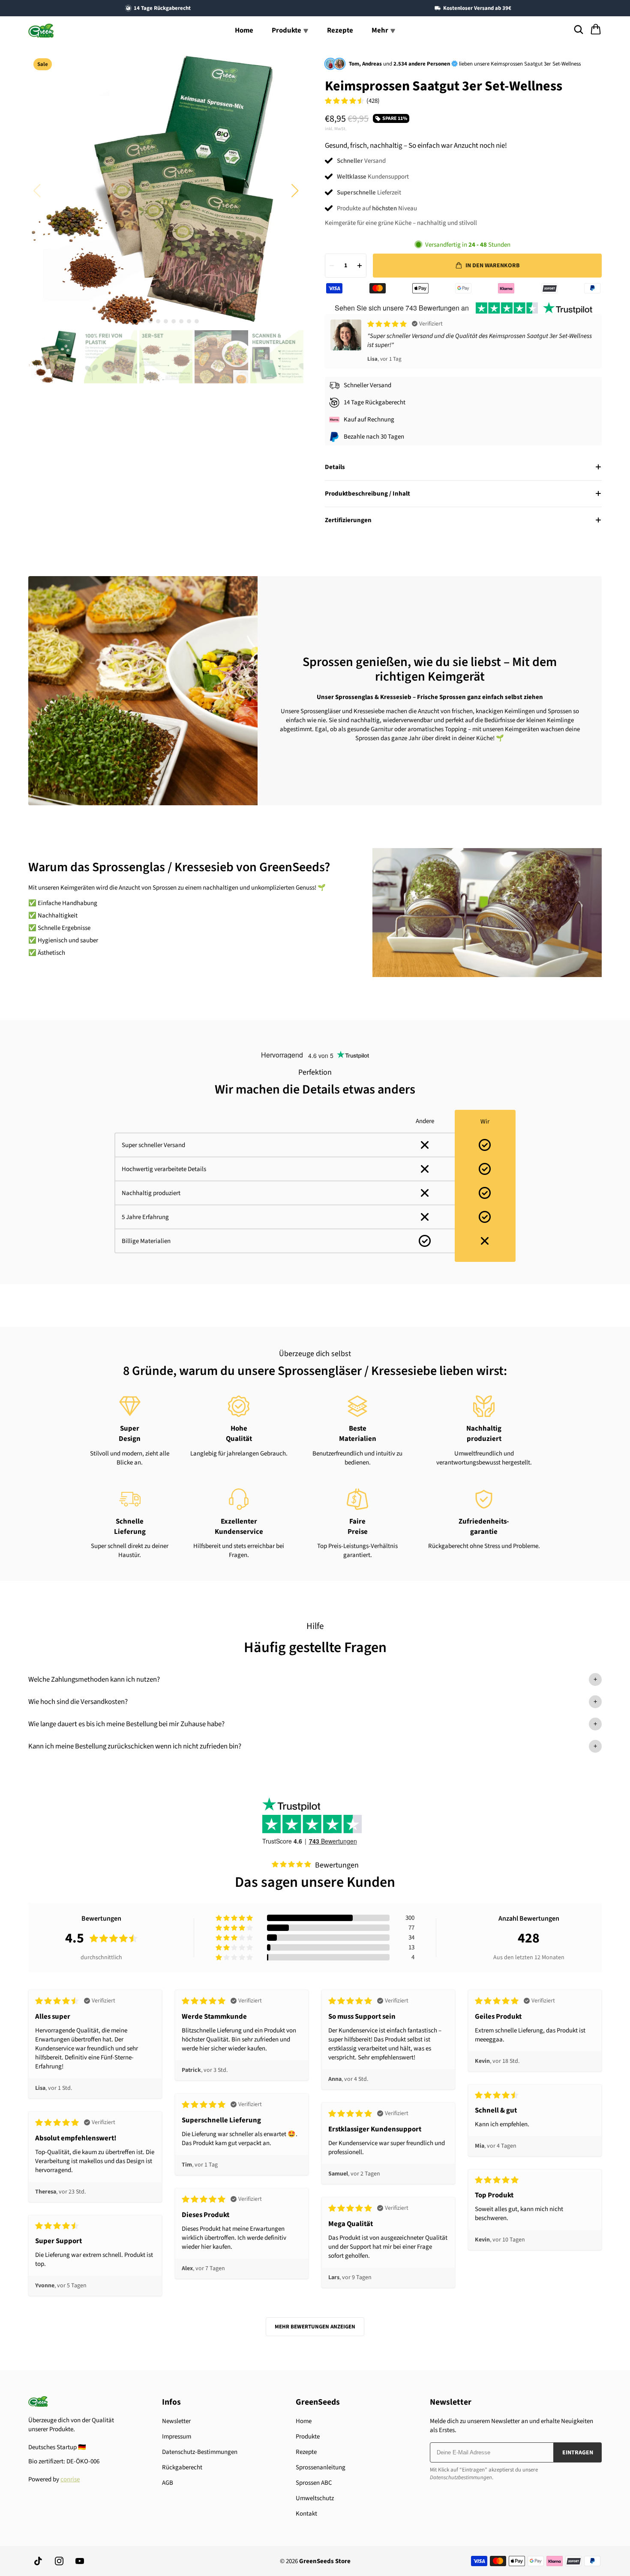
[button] (295, 191)
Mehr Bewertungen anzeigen (315, 2327)
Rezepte (340, 30)
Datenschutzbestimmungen (461, 2477)
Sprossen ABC (314, 2483)
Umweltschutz (315, 2498)
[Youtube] (80, 2561)
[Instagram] (59, 2561)
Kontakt (306, 2514)
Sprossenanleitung (321, 2467)
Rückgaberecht (182, 2467)
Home (244, 30)
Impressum (177, 2437)
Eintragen (578, 2453)
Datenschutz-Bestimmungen (200, 2452)
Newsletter (176, 2421)
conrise (70, 2479)
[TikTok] (39, 2561)
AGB (168, 2483)
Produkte (308, 2437)
